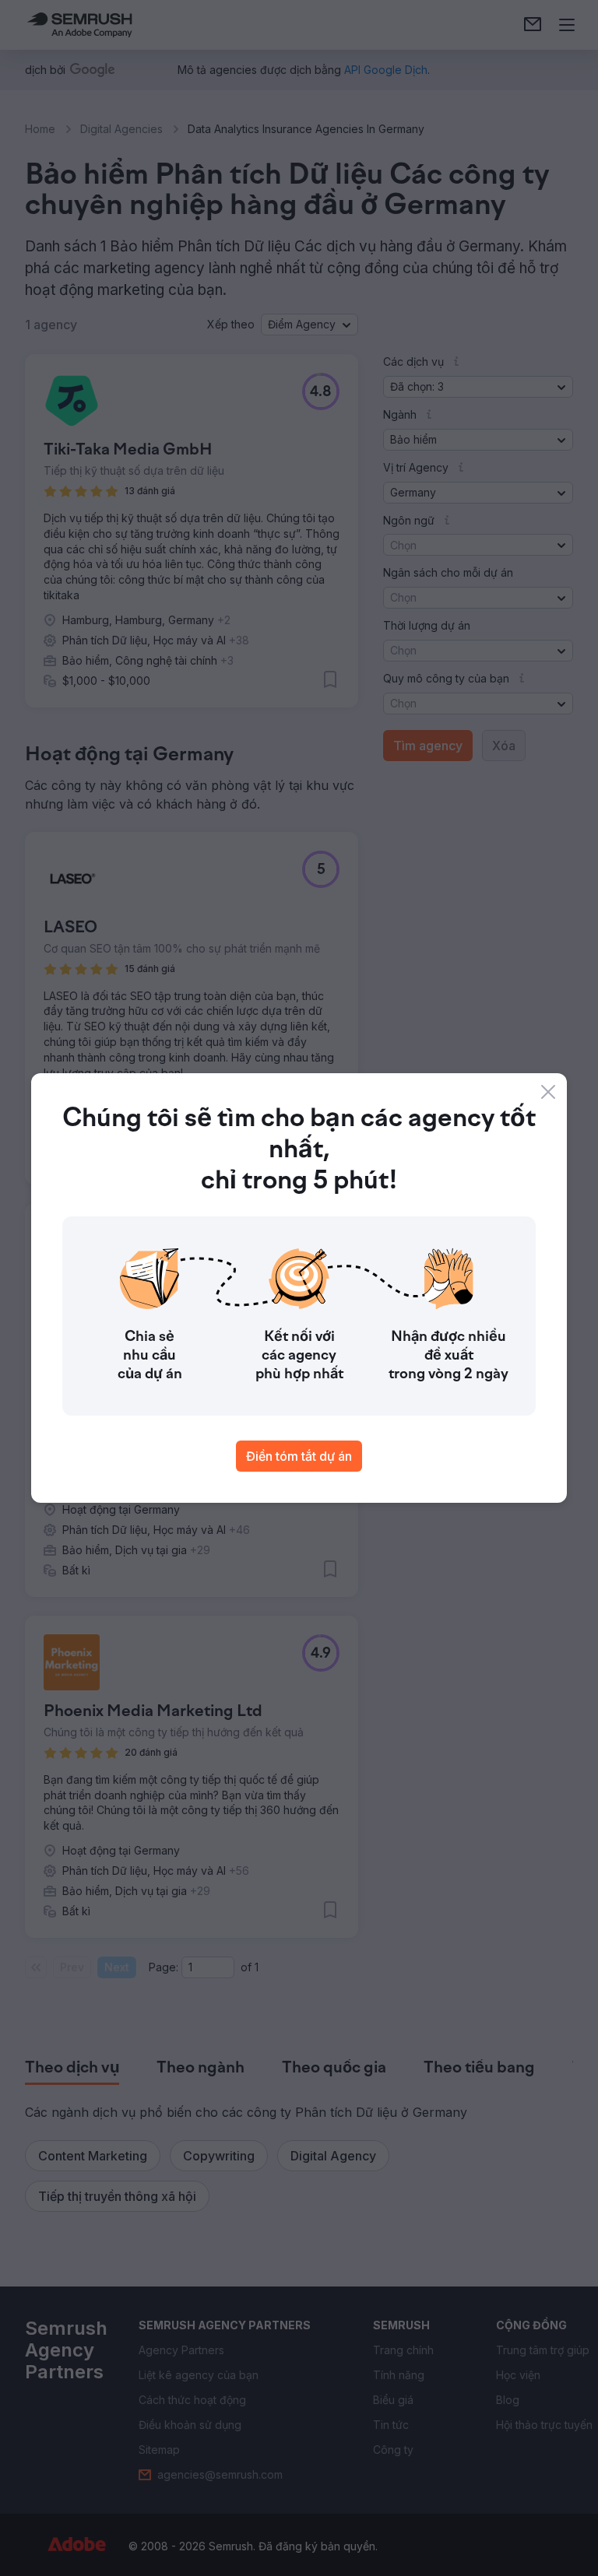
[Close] (548, 1092)
